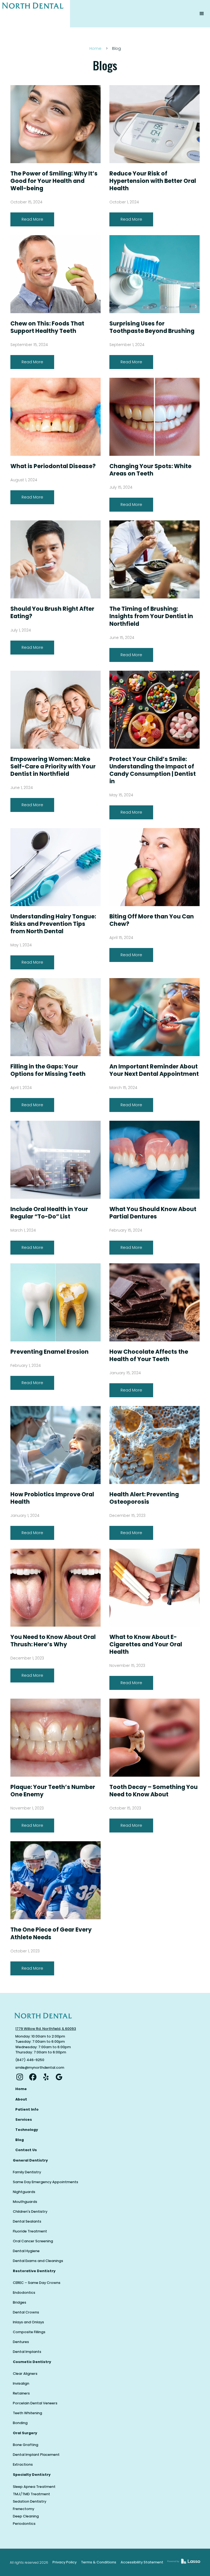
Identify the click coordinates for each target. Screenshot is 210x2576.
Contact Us (26, 2150)
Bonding (20, 2423)
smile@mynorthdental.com (40, 2068)
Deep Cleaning (26, 2516)
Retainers (21, 2393)
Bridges (20, 2302)
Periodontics (24, 2524)
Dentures (21, 2342)
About (21, 2099)
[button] (202, 14)
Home (95, 48)
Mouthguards (25, 2202)
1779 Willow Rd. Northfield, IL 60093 (46, 2029)
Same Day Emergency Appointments (46, 2182)
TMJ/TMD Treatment (31, 2494)
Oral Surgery (25, 2433)
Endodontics (24, 2293)
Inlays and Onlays (28, 2322)
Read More (32, 219)
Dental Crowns (26, 2312)
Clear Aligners (25, 2374)
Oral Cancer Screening (33, 2241)
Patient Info (27, 2109)
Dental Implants (27, 2352)
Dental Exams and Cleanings (38, 2261)
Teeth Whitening (27, 2413)
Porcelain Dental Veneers (35, 2403)
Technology (27, 2130)
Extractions (23, 2464)
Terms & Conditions (99, 2562)
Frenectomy (24, 2509)
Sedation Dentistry (30, 2501)
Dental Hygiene (26, 2251)
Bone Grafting (26, 2445)
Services (24, 2120)
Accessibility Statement (142, 2562)
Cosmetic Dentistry (32, 2362)
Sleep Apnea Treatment (34, 2487)
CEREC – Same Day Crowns (37, 2283)
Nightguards (24, 2192)
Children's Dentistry (30, 2212)
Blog (20, 2140)
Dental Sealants (27, 2221)
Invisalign (21, 2383)
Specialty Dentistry (32, 2475)
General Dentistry (30, 2160)
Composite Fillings (29, 2332)
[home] (35, 14)
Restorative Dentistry (34, 2271)
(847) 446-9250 (30, 2060)
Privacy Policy (65, 2562)
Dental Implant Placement (36, 2455)
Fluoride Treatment (30, 2231)
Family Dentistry (27, 2172)
